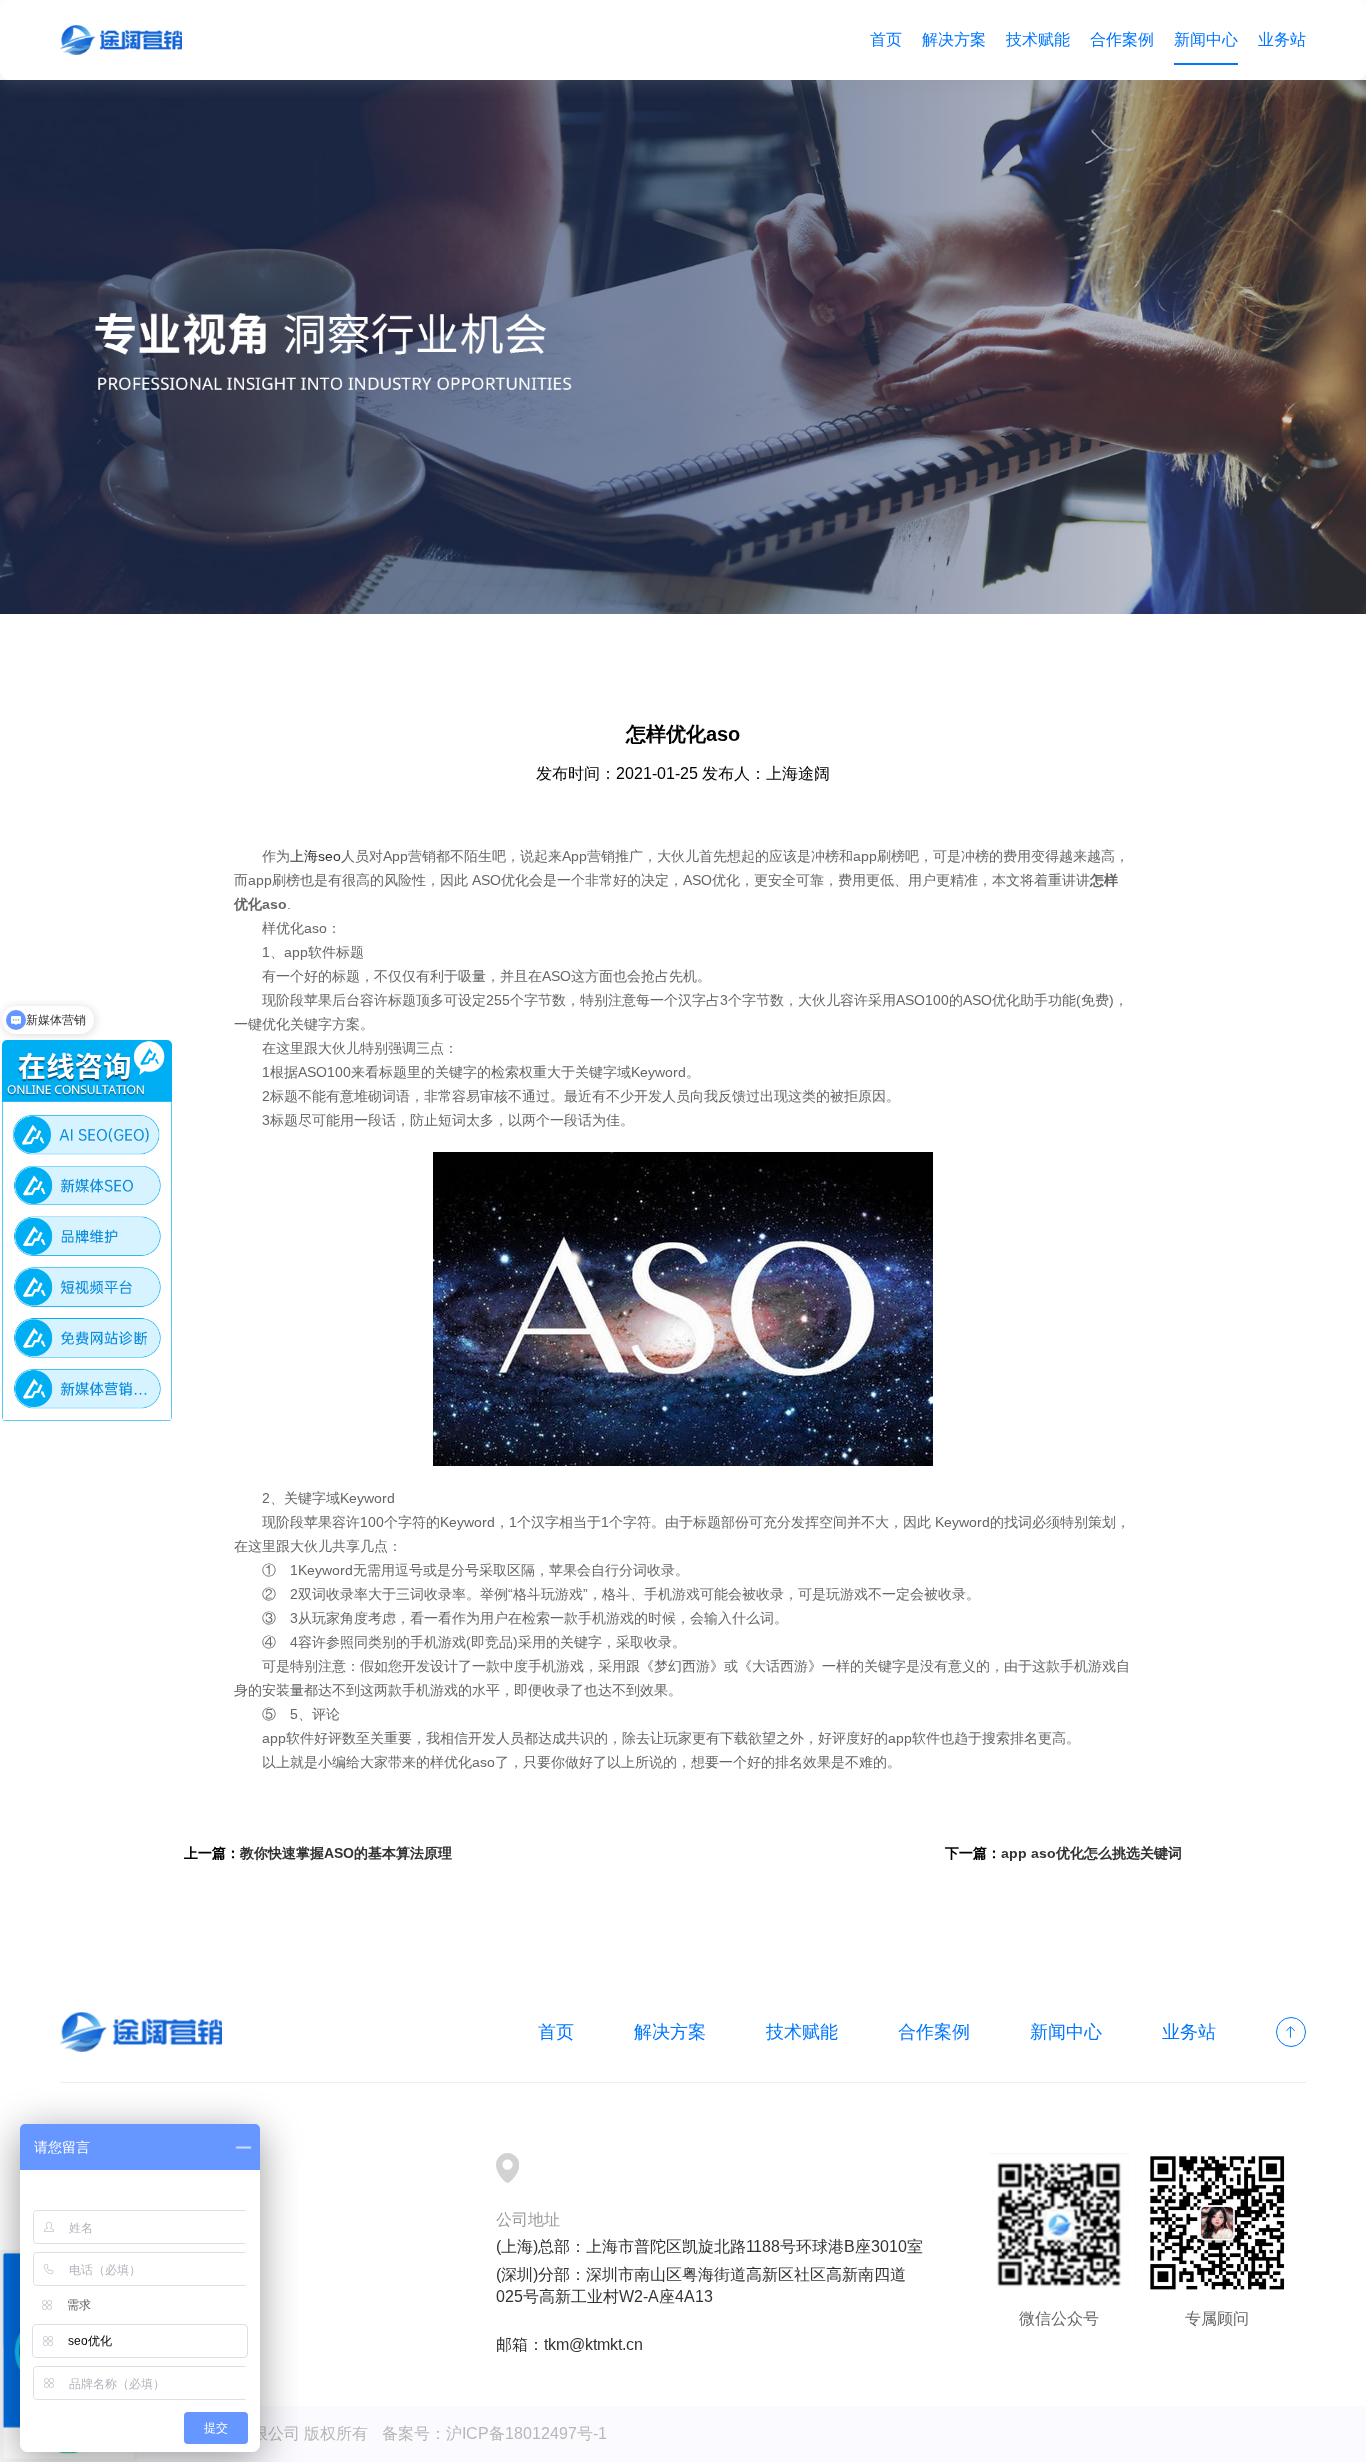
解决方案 (954, 39)
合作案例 (1122, 39)
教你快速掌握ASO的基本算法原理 (346, 1853)
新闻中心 (1206, 39)
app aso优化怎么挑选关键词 (1091, 1853)
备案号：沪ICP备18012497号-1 (494, 2433)
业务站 (1282, 39)
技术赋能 (1038, 39)
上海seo (315, 856)
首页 (886, 39)
